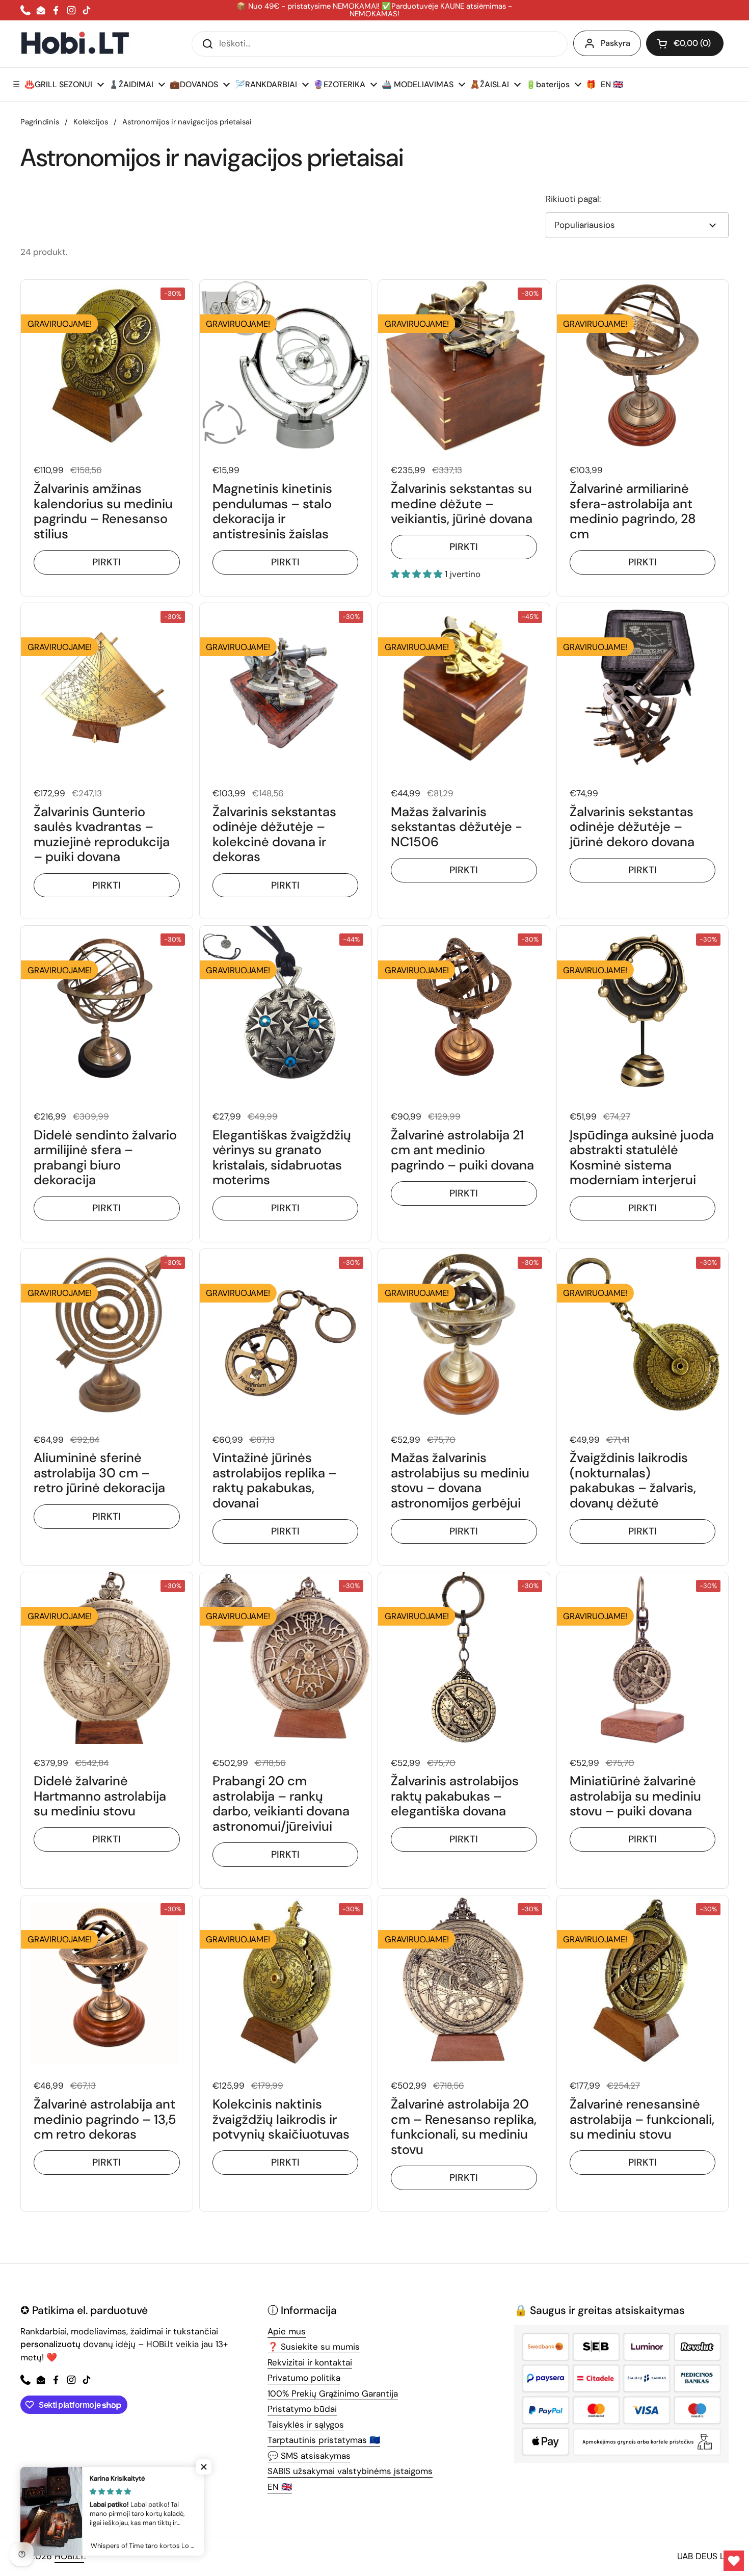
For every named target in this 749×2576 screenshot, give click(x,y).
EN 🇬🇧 (280, 2487)
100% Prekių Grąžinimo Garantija (333, 2393)
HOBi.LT (69, 2556)
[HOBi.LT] (75, 44)
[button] (685, 43)
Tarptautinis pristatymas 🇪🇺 (324, 2440)
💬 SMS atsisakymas (309, 2456)
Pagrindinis (40, 122)
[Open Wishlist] (734, 2561)
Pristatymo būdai (302, 2409)
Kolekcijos (91, 122)
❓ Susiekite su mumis (314, 2347)
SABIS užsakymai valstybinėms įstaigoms (350, 2471)
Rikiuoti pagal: (573, 199)
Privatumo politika (304, 2378)
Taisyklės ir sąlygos (306, 2425)
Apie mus (287, 2331)
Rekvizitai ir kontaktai (310, 2362)
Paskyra (616, 43)
